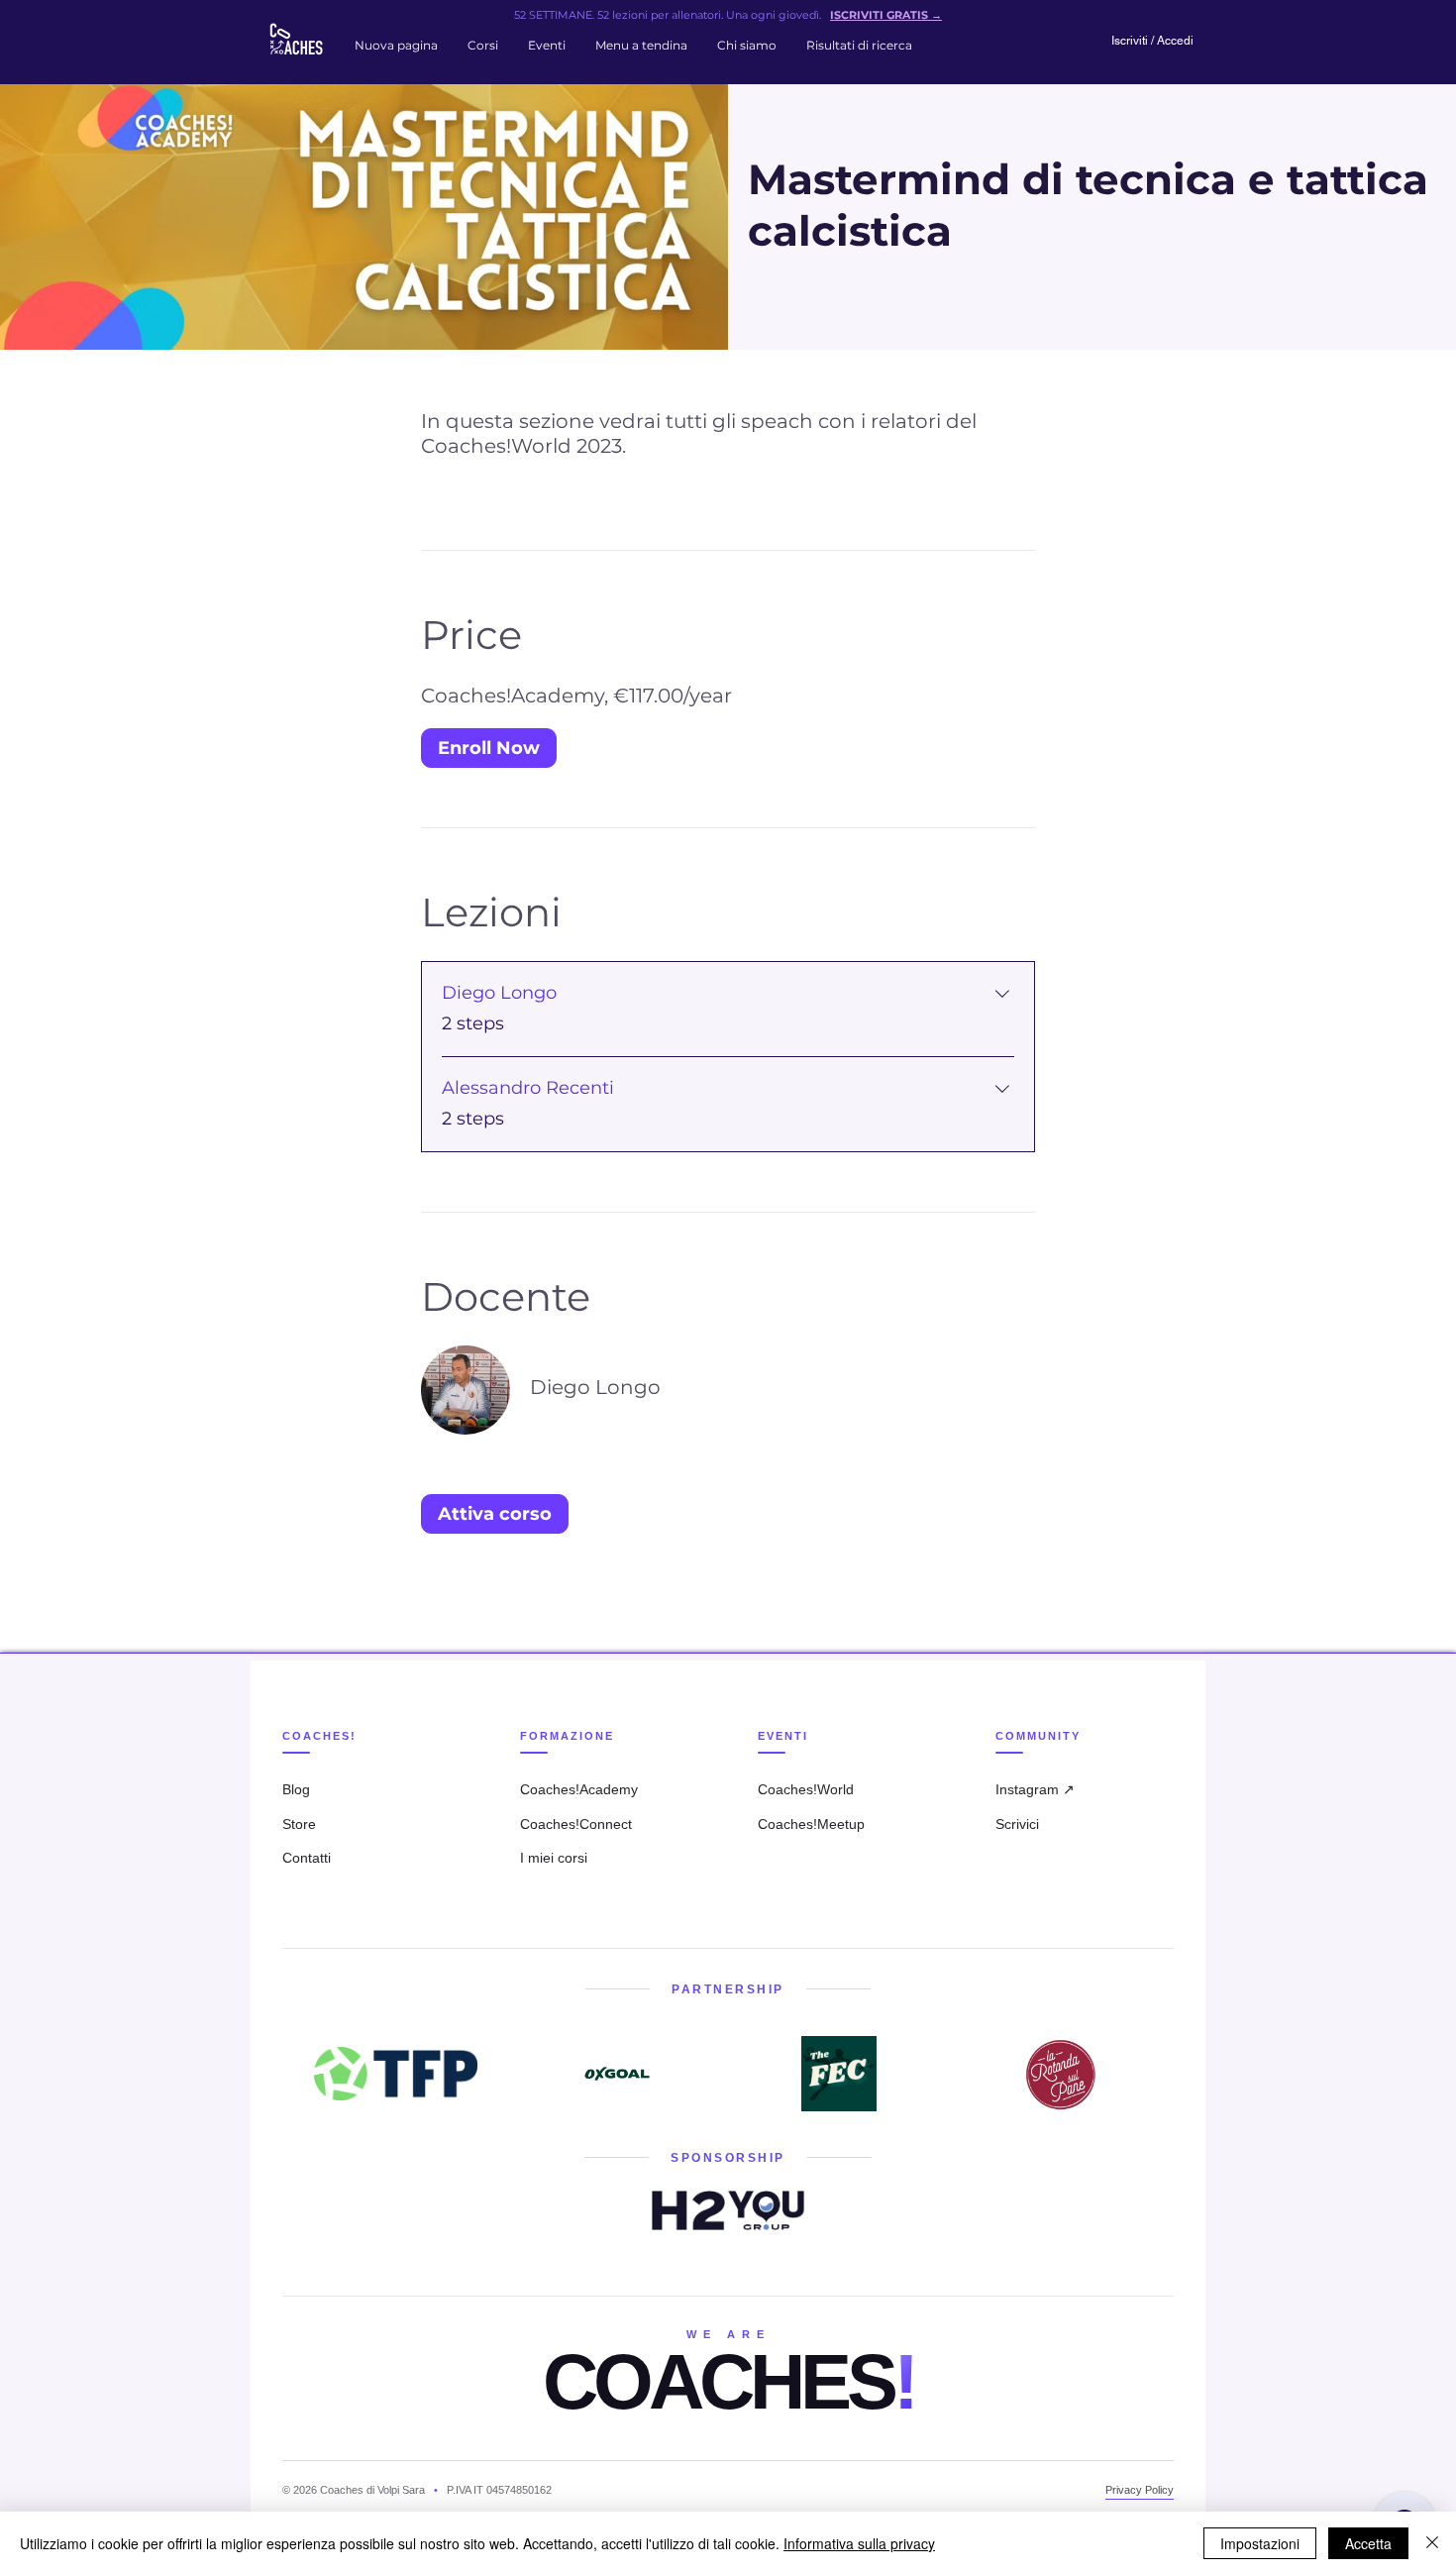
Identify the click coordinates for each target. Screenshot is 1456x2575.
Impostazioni (1260, 2543)
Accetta (1368, 2543)
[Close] (1432, 2543)
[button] (483, 46)
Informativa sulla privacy (859, 2543)
